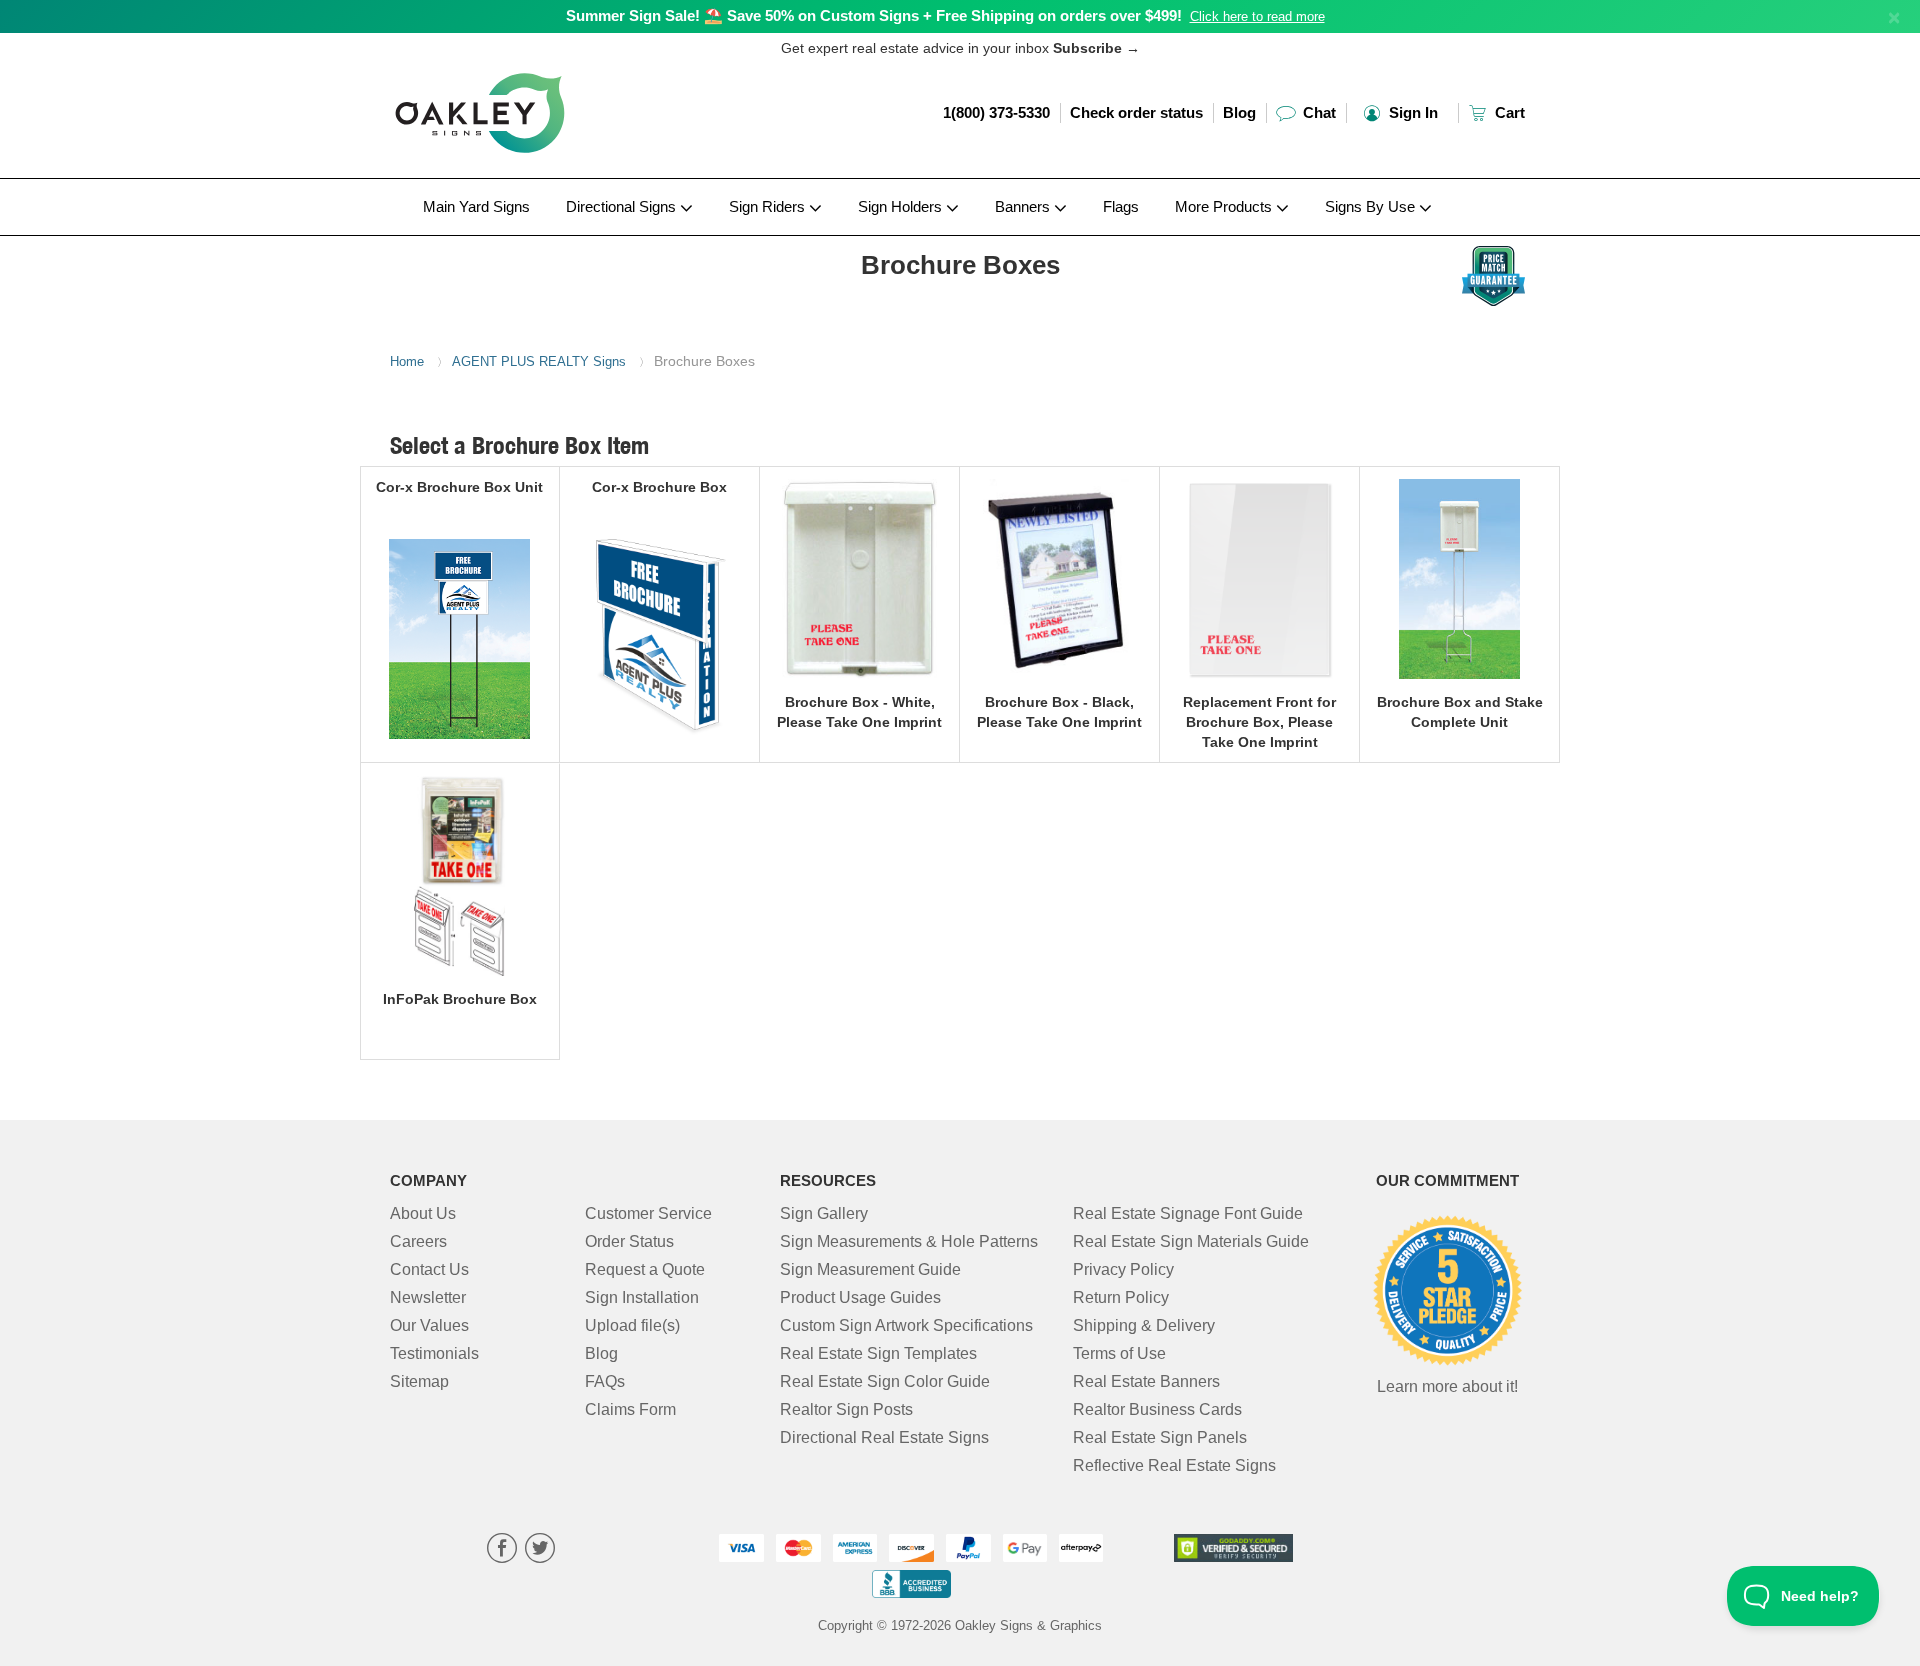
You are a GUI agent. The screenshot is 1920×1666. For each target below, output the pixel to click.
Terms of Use (1119, 1353)
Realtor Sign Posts (846, 1409)
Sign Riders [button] (769, 206)
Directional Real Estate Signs (884, 1437)
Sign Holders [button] (902, 206)
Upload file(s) (632, 1325)
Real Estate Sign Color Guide (885, 1381)
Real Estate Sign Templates (878, 1353)
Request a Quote (645, 1269)
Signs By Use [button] (1372, 206)
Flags (1121, 206)
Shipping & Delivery (1144, 1325)
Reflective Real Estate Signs (1174, 1465)
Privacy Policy (1123, 1269)
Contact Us (429, 1269)
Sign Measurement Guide (870, 1269)
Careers (418, 1241)
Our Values (429, 1325)
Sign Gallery (824, 1213)
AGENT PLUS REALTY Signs (539, 361)
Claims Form (630, 1409)
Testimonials (434, 1353)
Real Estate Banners (1146, 1381)
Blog (1239, 112)
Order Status (629, 1241)
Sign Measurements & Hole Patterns (909, 1241)
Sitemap (419, 1381)
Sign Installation (642, 1297)
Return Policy (1121, 1297)
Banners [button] (1024, 206)
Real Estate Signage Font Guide (1188, 1213)
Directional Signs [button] (623, 206)
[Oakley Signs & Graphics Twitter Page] (540, 1550)
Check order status (1136, 112)
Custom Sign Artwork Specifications (906, 1325)
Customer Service (648, 1213)
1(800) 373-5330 (996, 112)
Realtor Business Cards (1157, 1409)
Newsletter (428, 1297)
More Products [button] (1225, 206)
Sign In (1411, 112)
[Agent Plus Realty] (521, 241)
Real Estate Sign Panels (1160, 1437)
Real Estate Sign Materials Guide (1191, 1241)
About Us (423, 1213)
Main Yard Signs (476, 206)
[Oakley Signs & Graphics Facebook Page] (502, 1550)
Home (407, 361)
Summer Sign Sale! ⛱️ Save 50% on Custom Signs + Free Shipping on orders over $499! (874, 15)
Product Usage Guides (860, 1297)
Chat (1317, 112)
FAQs (605, 1381)
